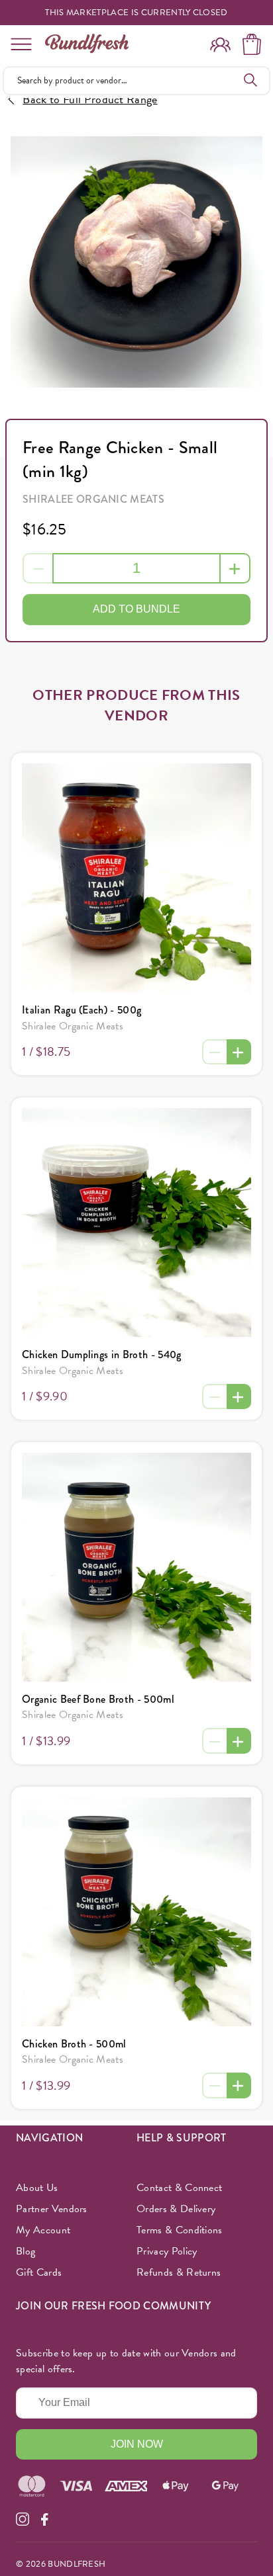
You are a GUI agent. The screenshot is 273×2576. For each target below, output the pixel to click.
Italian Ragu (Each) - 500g (82, 1010)
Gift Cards (39, 2272)
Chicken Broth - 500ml (74, 2044)
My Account (43, 2230)
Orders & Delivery (176, 2209)
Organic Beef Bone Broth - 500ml (98, 1699)
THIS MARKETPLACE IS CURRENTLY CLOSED (136, 13)
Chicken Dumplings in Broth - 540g (102, 1354)
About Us (37, 2188)
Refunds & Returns (179, 2272)
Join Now (137, 2444)
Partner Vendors (52, 2209)
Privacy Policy (167, 2251)
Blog (26, 2251)
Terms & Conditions (180, 2230)
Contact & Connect (179, 2188)
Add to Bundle (136, 609)
